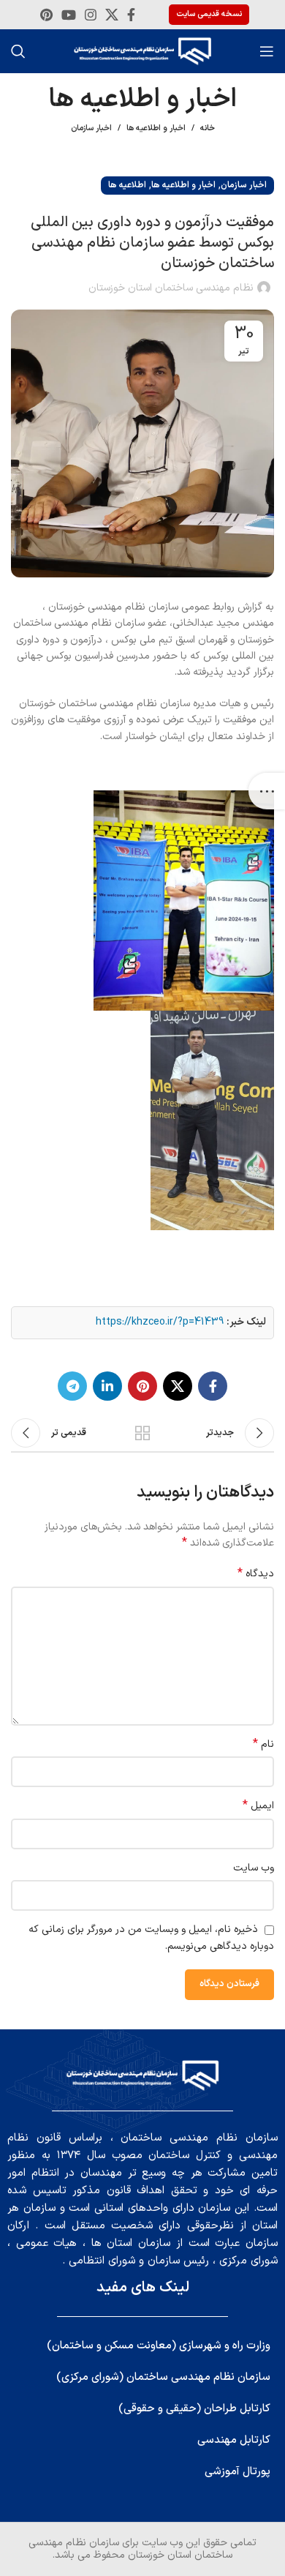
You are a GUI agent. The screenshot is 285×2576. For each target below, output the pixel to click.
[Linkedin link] (107, 1386)
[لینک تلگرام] (72, 1386)
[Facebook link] (131, 15)
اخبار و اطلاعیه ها (156, 128)
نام (263, 1745)
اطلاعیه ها (127, 185)
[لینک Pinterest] (46, 15)
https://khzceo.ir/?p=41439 (160, 1322)
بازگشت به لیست (142, 1433)
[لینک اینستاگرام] (91, 15)
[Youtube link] (69, 15)
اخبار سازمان (91, 128)
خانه (208, 129)
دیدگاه (256, 1574)
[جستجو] (18, 51)
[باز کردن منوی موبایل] (267, 51)
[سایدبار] (267, 791)
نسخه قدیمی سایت (209, 14)
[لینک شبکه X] (112, 15)
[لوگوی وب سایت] (142, 51)
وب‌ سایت (254, 1868)
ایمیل (258, 1806)
